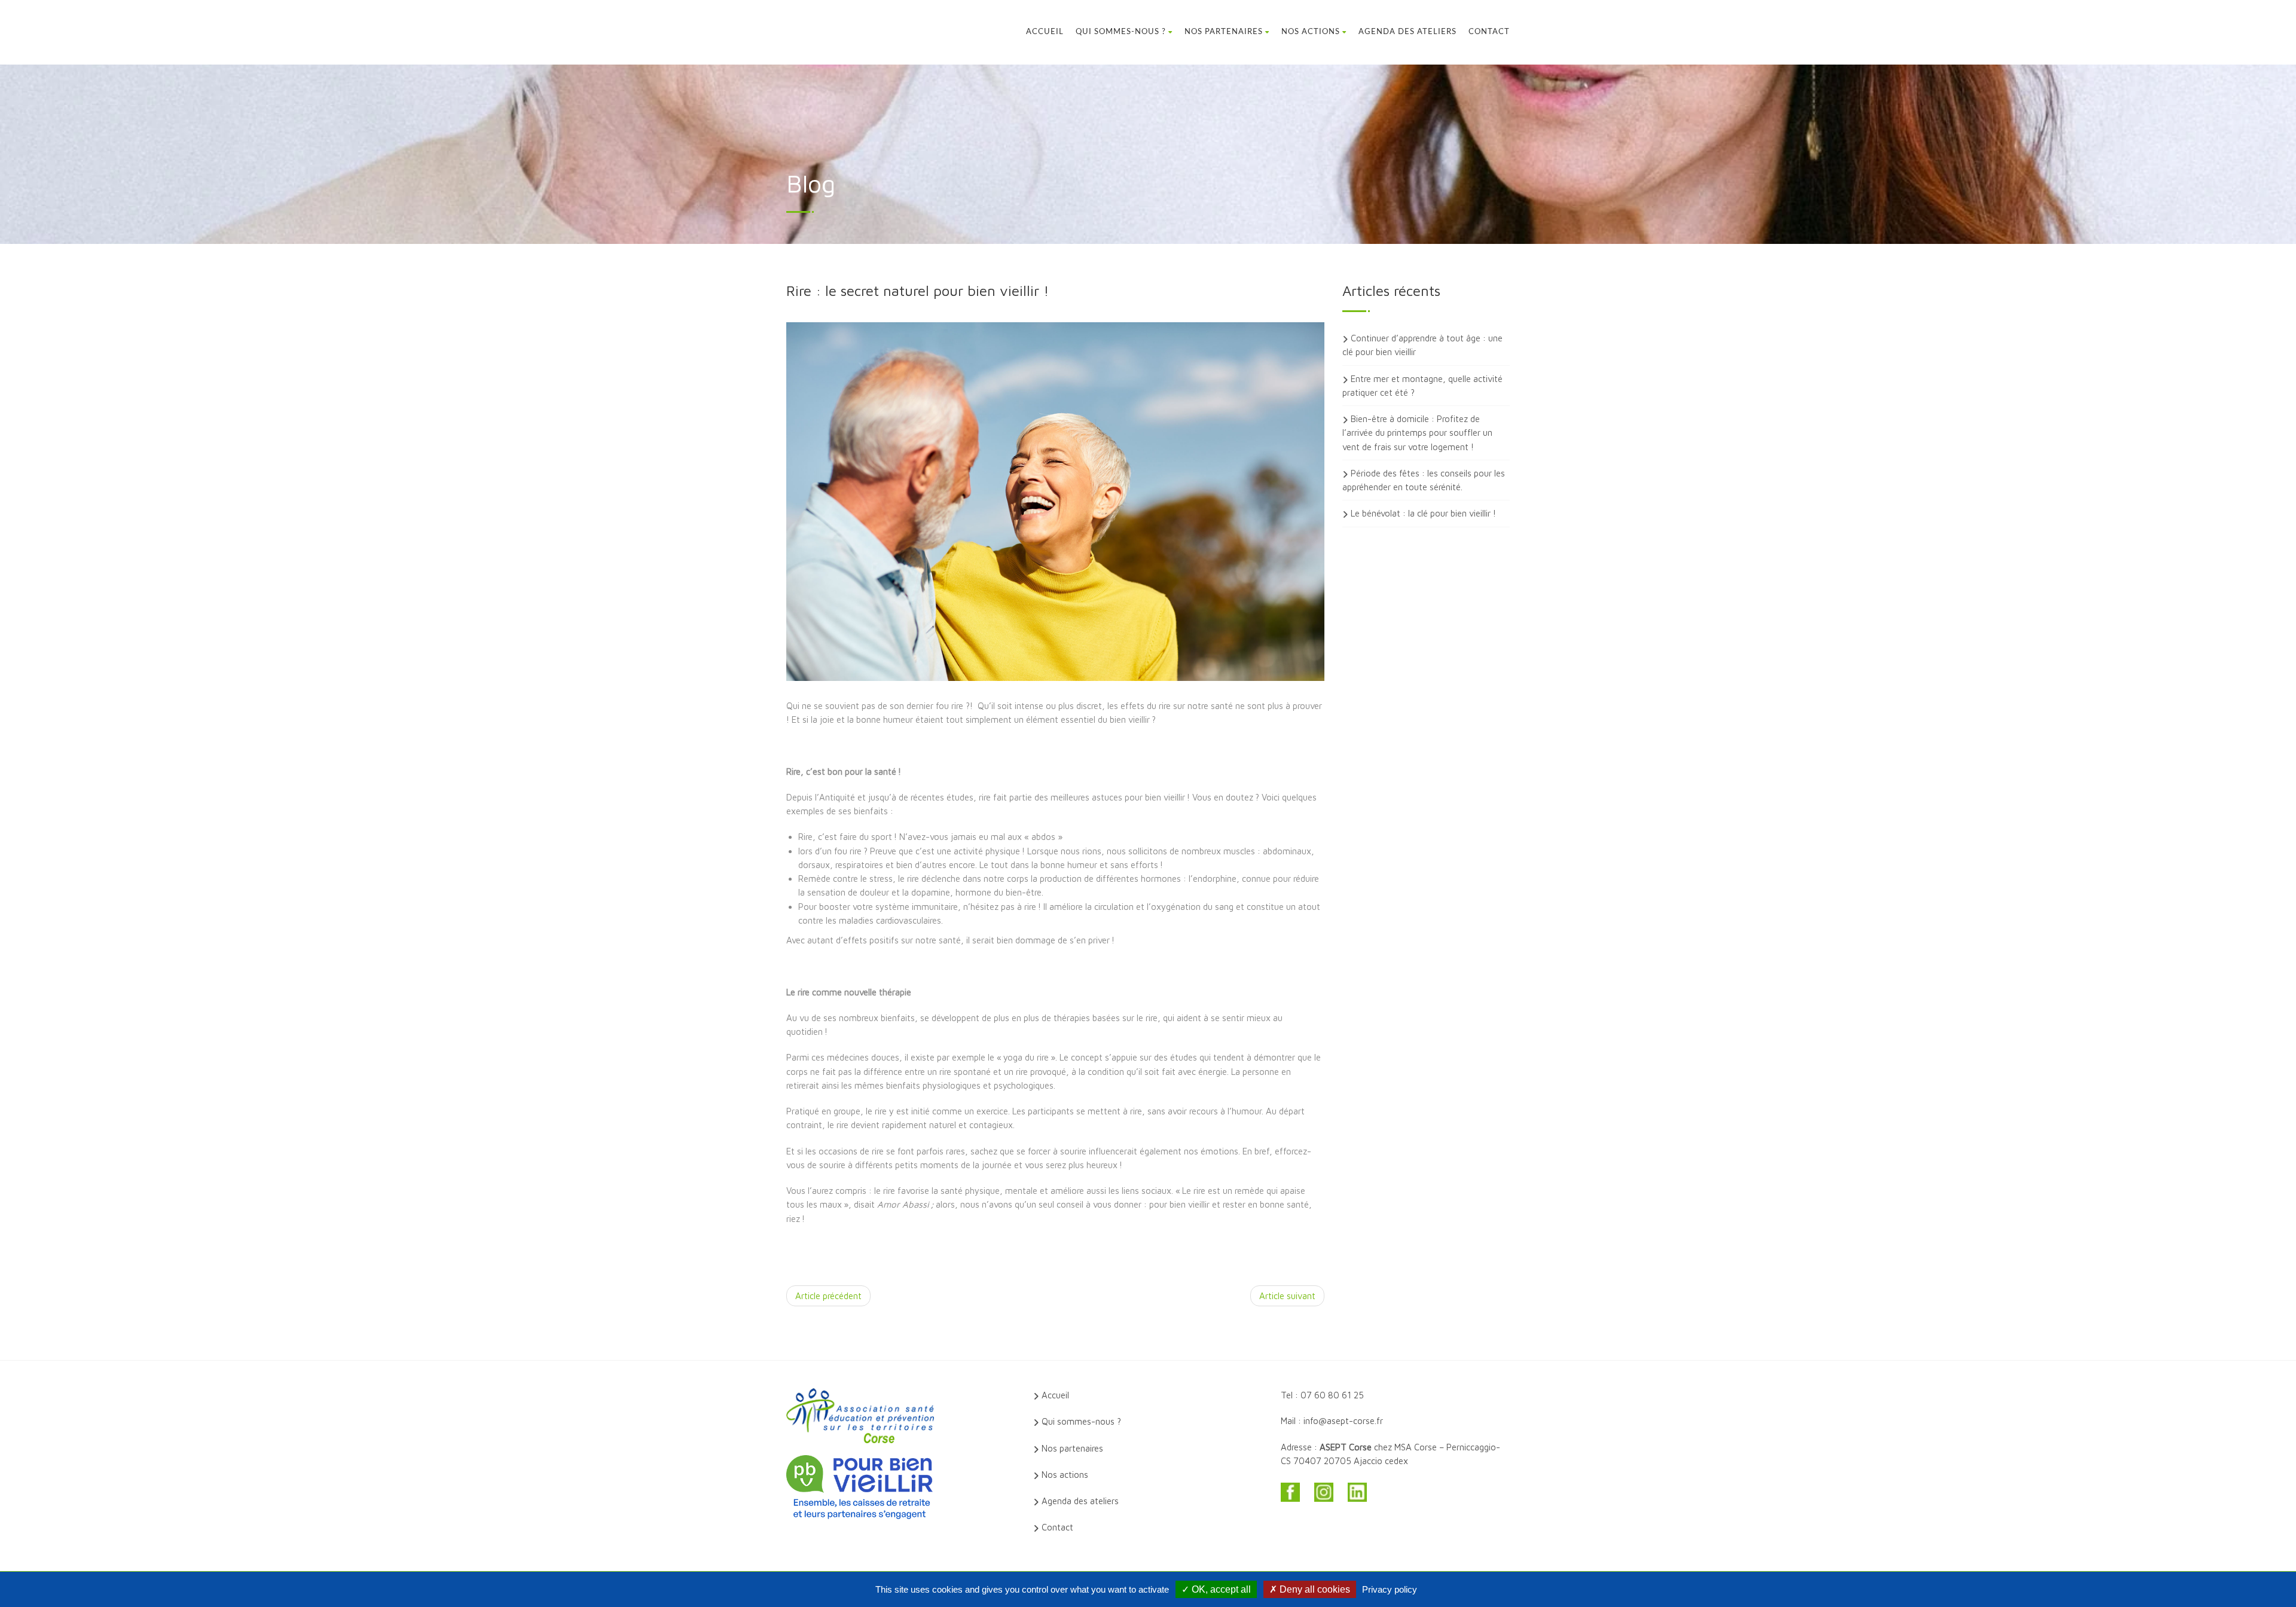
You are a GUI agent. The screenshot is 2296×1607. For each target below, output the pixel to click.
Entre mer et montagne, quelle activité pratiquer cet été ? (1422, 386)
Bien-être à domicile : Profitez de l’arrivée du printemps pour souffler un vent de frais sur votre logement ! (1417, 433)
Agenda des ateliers (1407, 32)
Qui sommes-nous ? (1121, 32)
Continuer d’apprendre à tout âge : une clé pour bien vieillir (1422, 345)
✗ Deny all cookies (1310, 1589)
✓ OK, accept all (1216, 1589)
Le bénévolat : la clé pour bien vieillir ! (1423, 513)
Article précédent (828, 1296)
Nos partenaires (1224, 32)
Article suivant (1287, 1296)
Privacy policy (1390, 1589)
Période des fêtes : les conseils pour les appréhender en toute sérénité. (1424, 480)
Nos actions (1311, 32)
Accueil (1045, 32)
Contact (1489, 32)
